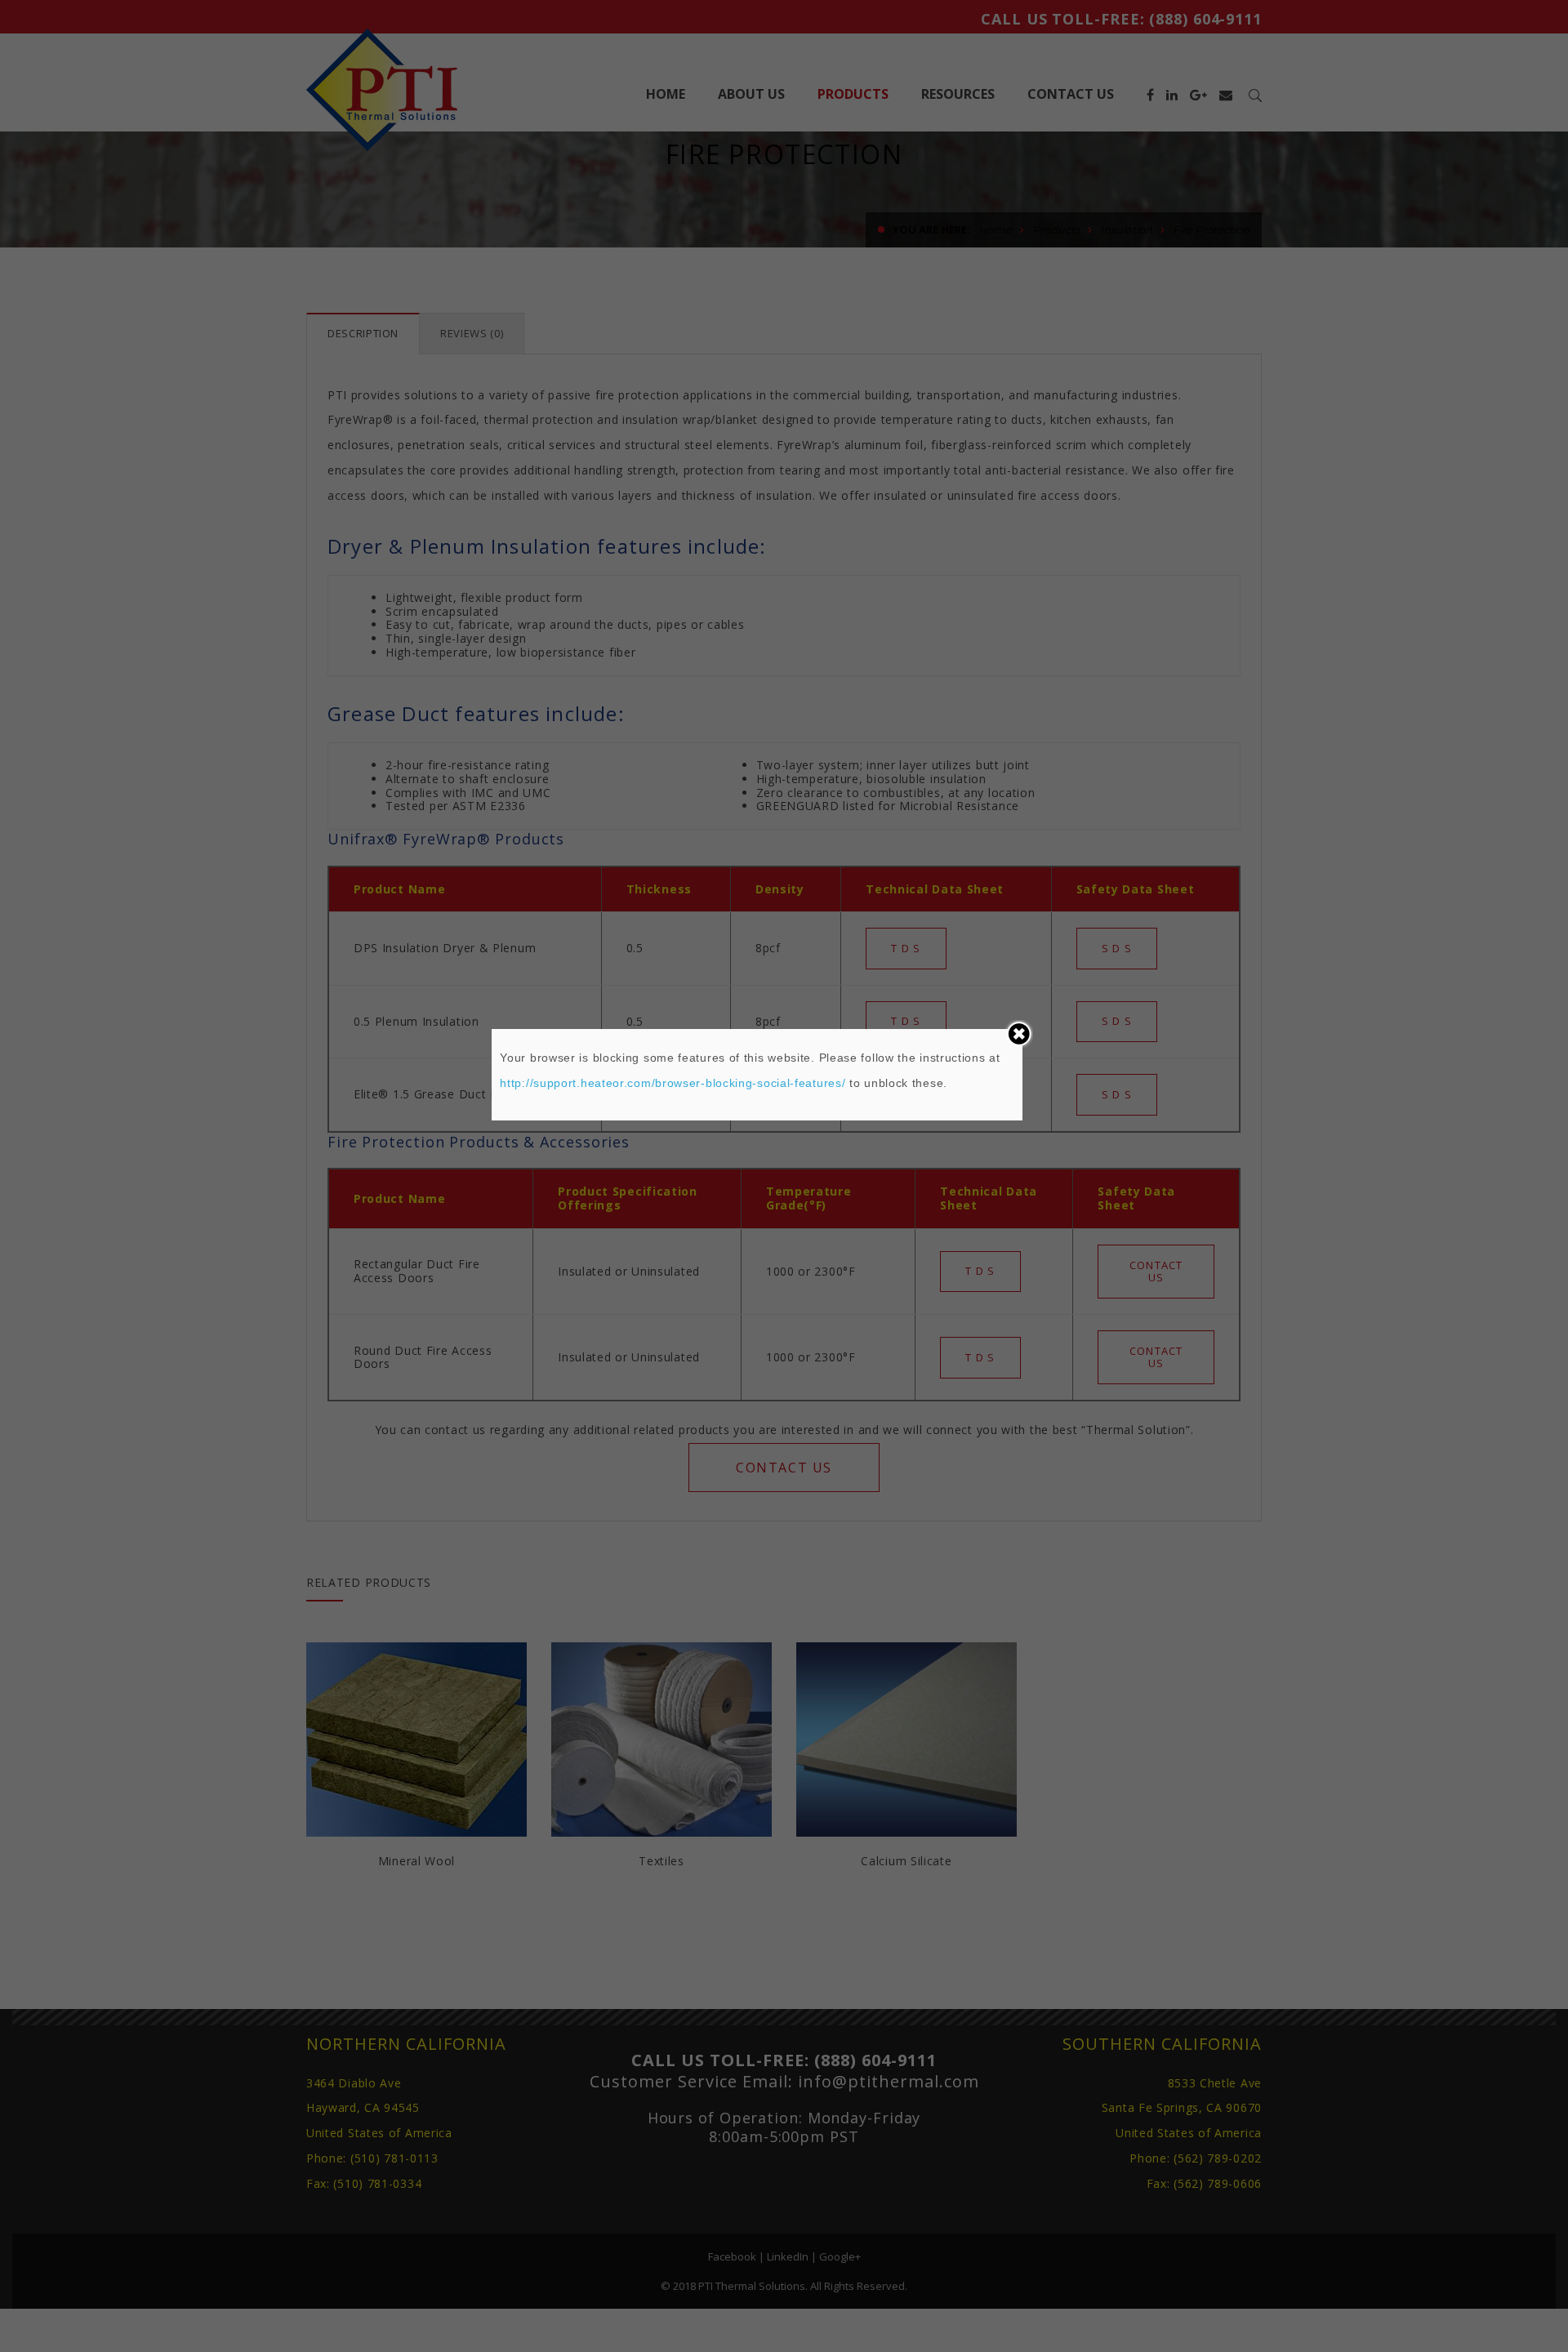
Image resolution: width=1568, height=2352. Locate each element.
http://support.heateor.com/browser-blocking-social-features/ (673, 1083)
